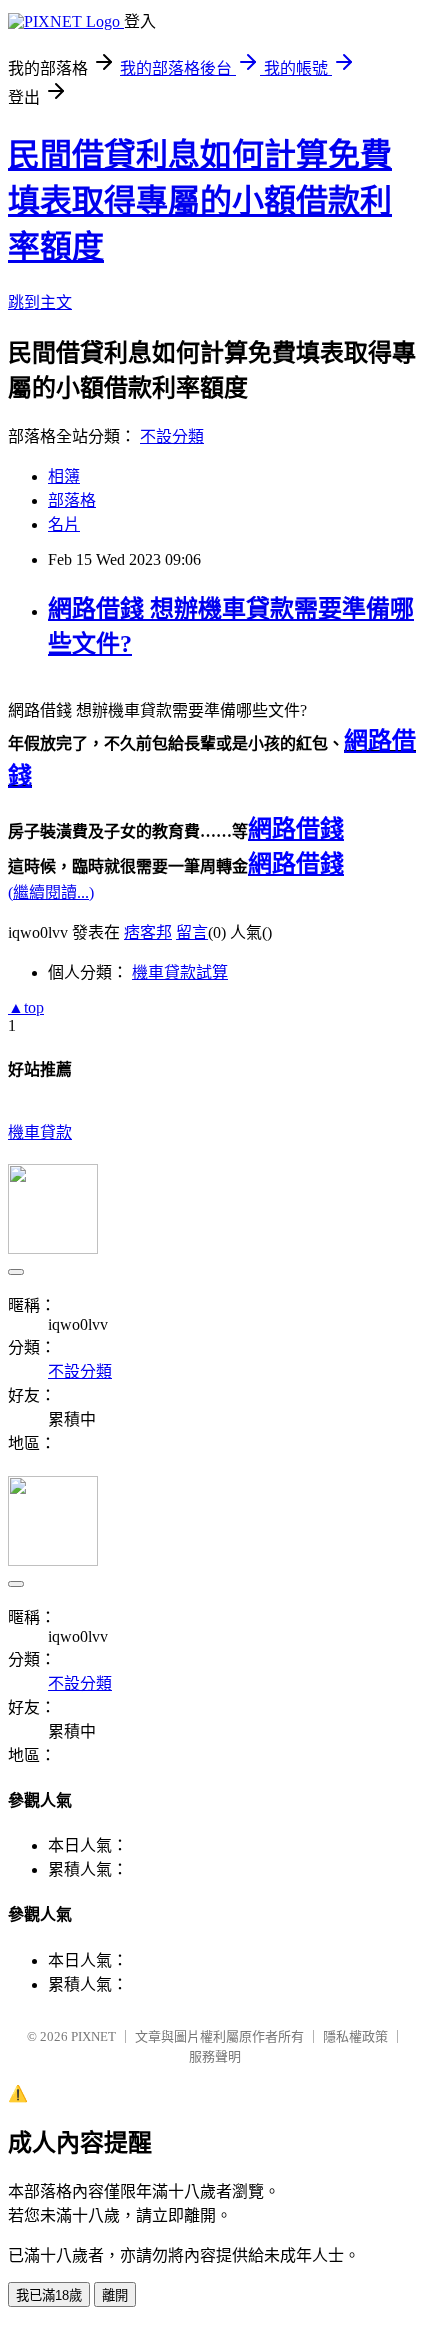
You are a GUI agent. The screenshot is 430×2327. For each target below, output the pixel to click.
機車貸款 (40, 1132)
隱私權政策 (355, 2036)
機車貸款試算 (180, 972)
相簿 (64, 476)
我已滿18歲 (49, 2295)
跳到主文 (40, 302)
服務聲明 (215, 2056)
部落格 (72, 500)
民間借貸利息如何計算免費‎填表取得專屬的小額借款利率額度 (200, 201)
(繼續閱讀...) (51, 892)
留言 (192, 932)
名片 (64, 524)
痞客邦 (148, 932)
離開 (115, 2295)
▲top (26, 1007)
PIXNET (93, 2036)
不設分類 (172, 436)
